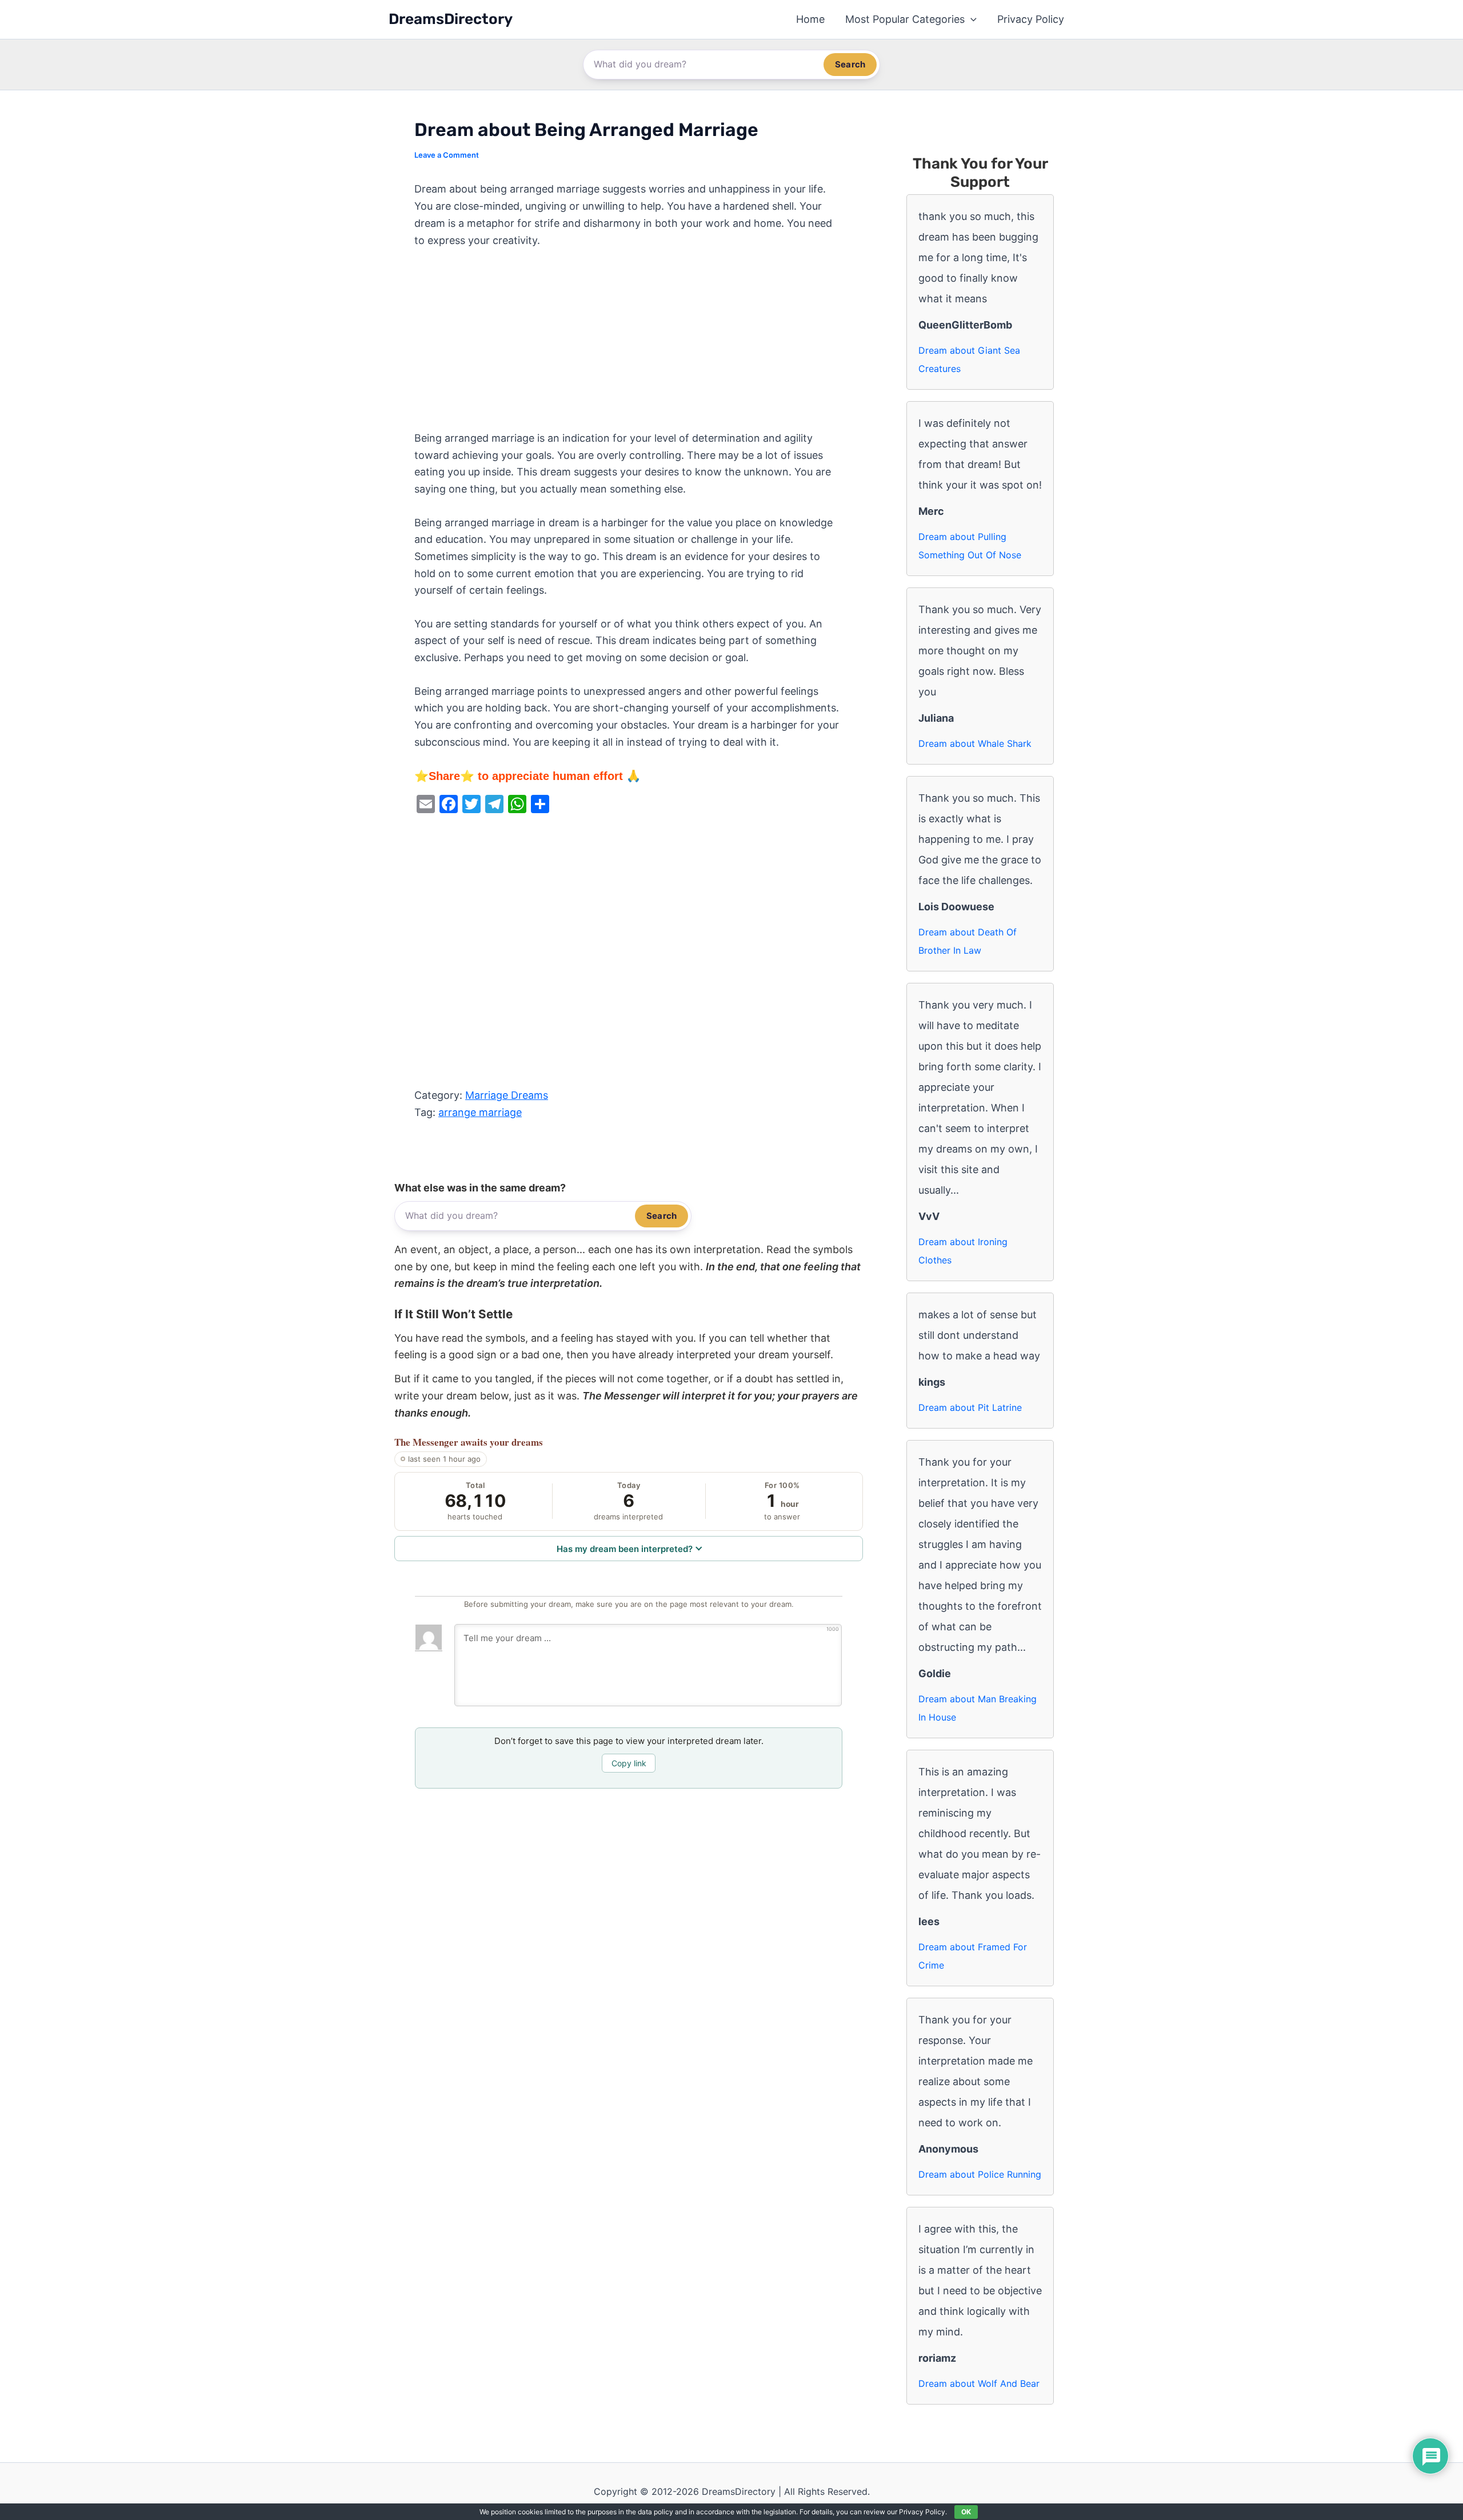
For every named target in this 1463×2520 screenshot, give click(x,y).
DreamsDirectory (451, 19)
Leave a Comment (447, 155)
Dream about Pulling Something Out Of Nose (970, 546)
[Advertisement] (629, 345)
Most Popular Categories (905, 19)
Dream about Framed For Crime (973, 1956)
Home (810, 19)
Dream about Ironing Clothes (963, 1251)
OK (966, 2512)
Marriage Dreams (507, 1095)
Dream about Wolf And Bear (979, 2383)
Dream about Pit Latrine (970, 1407)
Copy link (629, 1763)
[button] (971, 19)
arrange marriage (480, 1112)
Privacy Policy (1031, 19)
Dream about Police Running (980, 2174)
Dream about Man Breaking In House (978, 1708)
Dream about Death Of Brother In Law (968, 941)
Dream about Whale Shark (975, 743)
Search (850, 64)
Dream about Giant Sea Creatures (969, 359)
